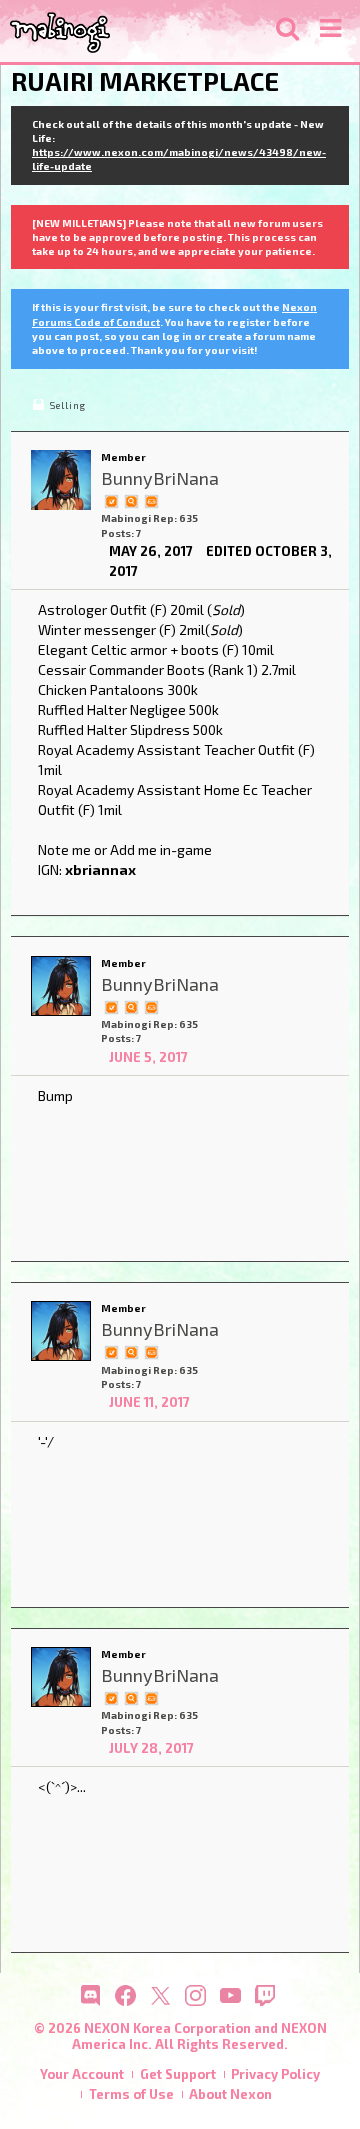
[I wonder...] (131, 500)
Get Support (178, 2074)
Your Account (82, 2074)
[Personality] (151, 500)
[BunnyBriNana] (61, 480)
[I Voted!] (111, 500)
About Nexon (230, 2094)
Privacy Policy (275, 2074)
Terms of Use (131, 2094)
